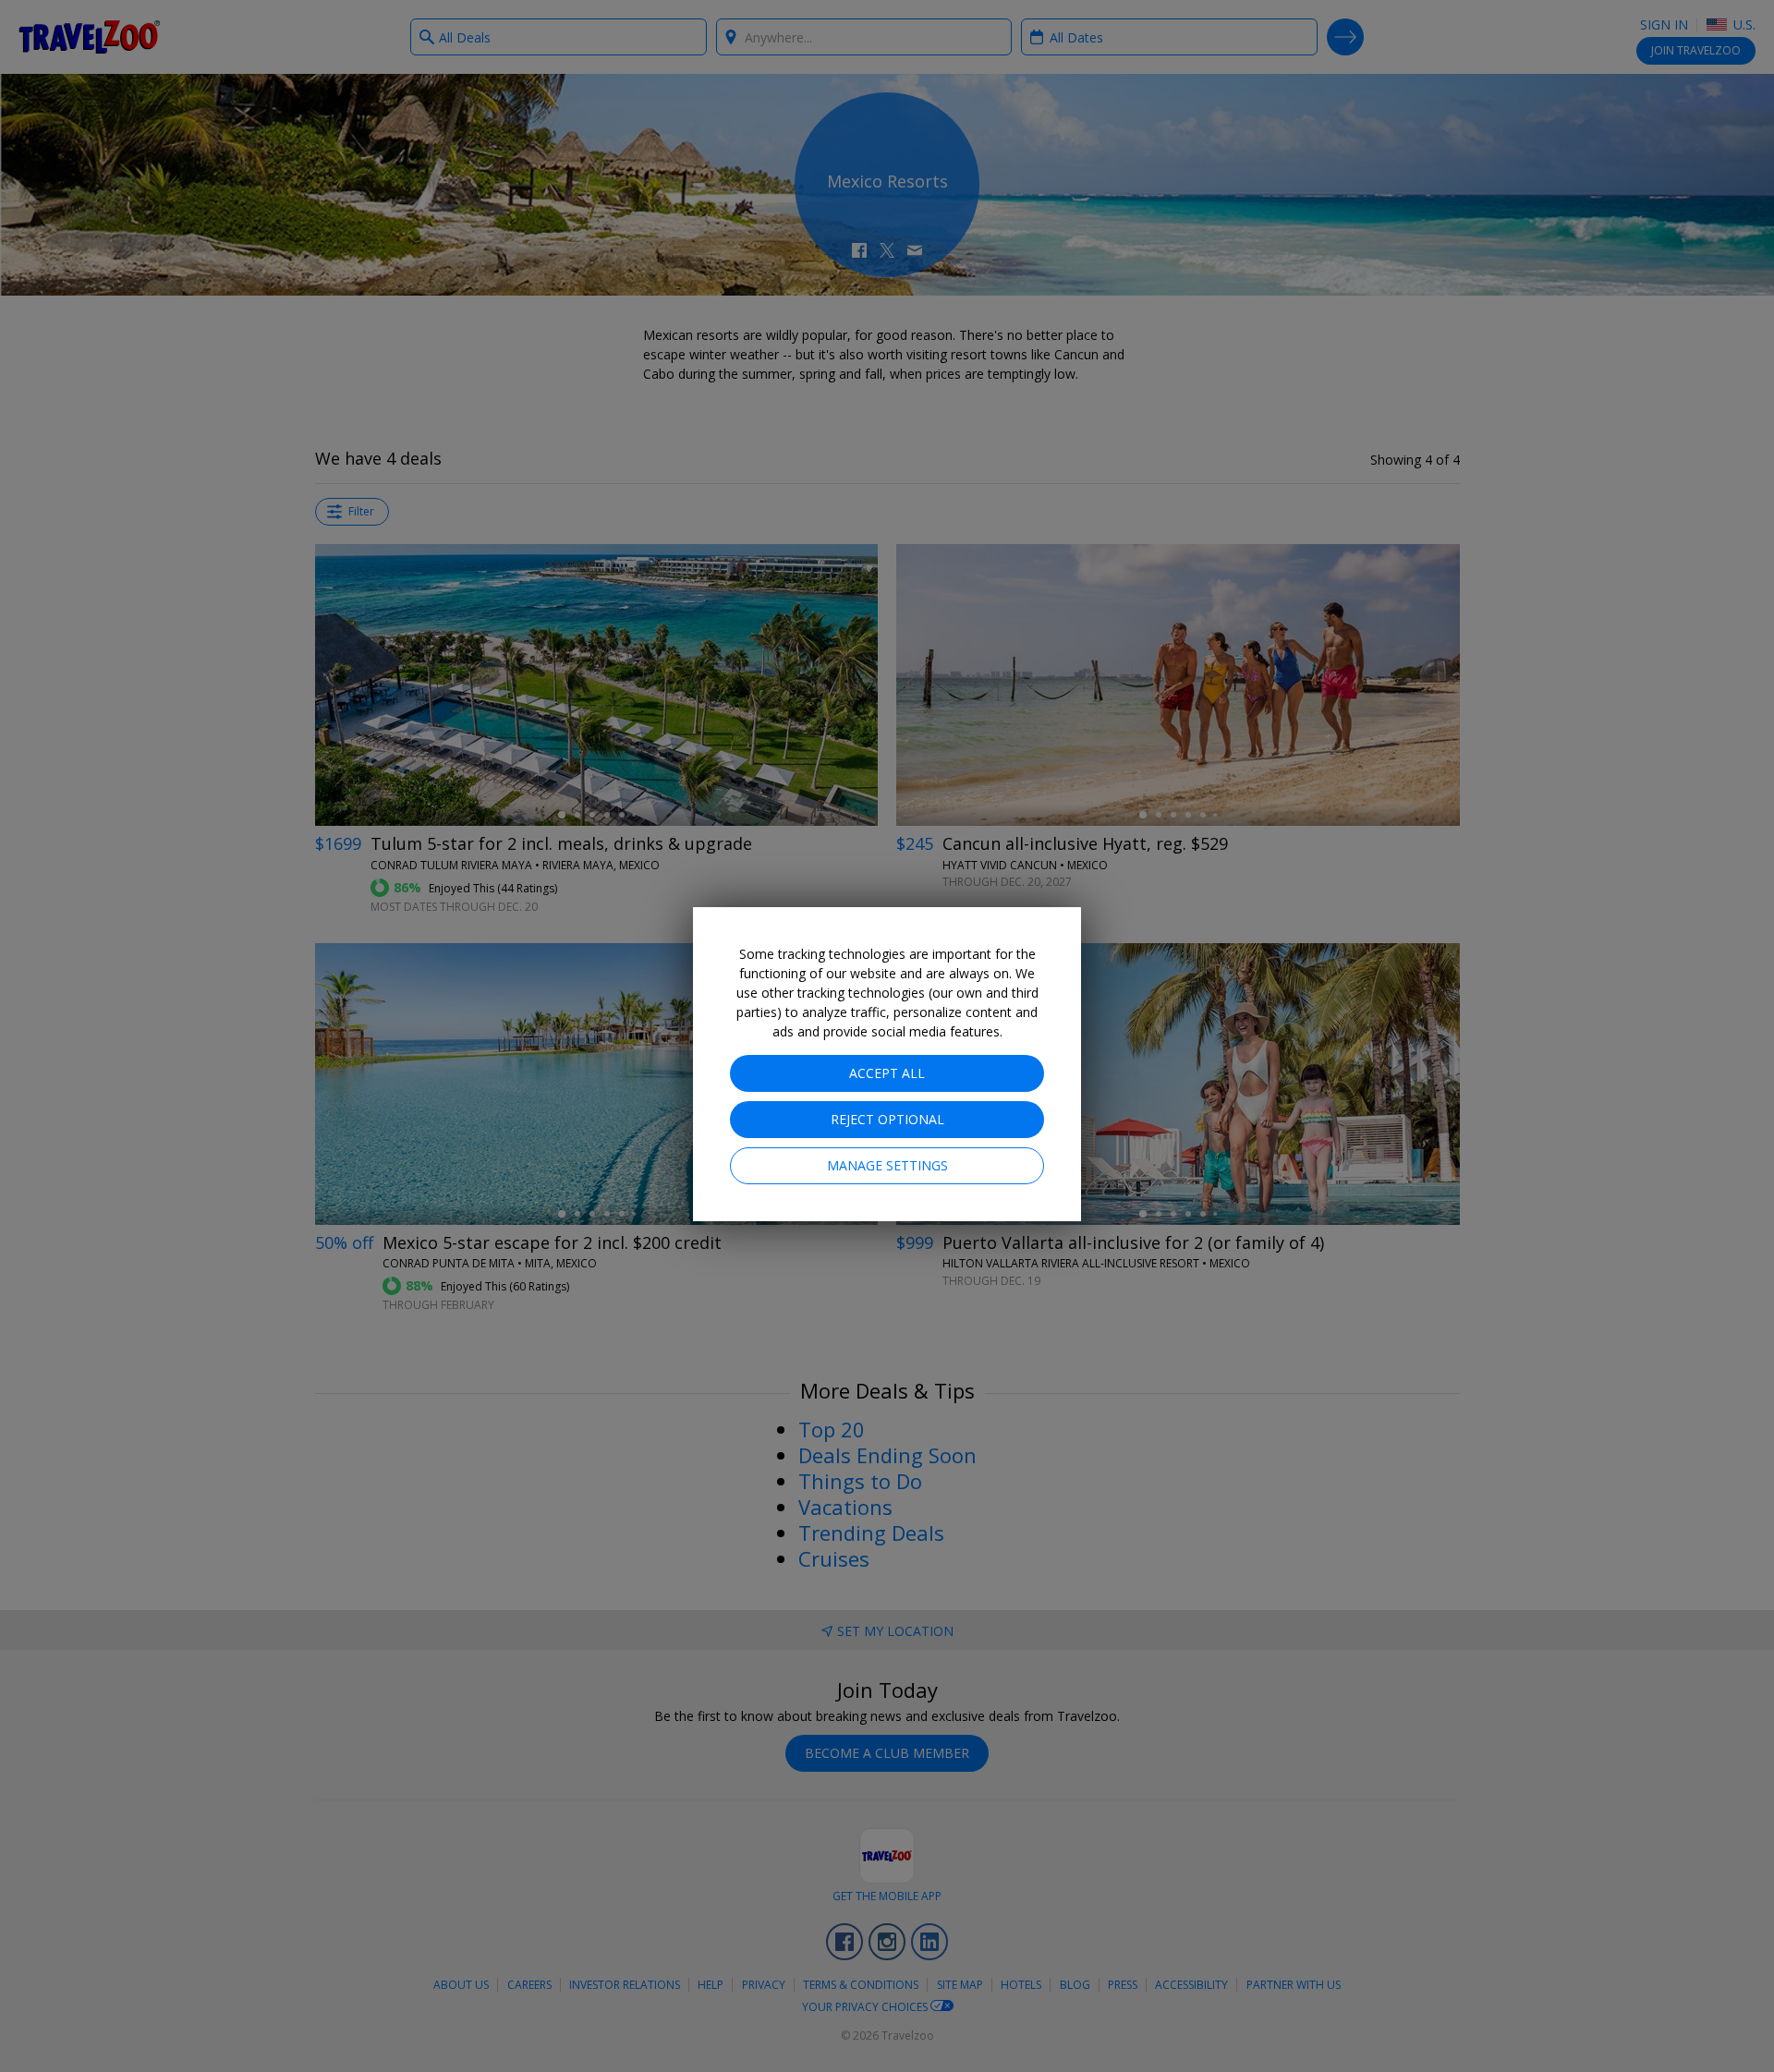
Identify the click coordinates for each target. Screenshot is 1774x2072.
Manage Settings (887, 1165)
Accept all (887, 1073)
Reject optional (887, 1119)
